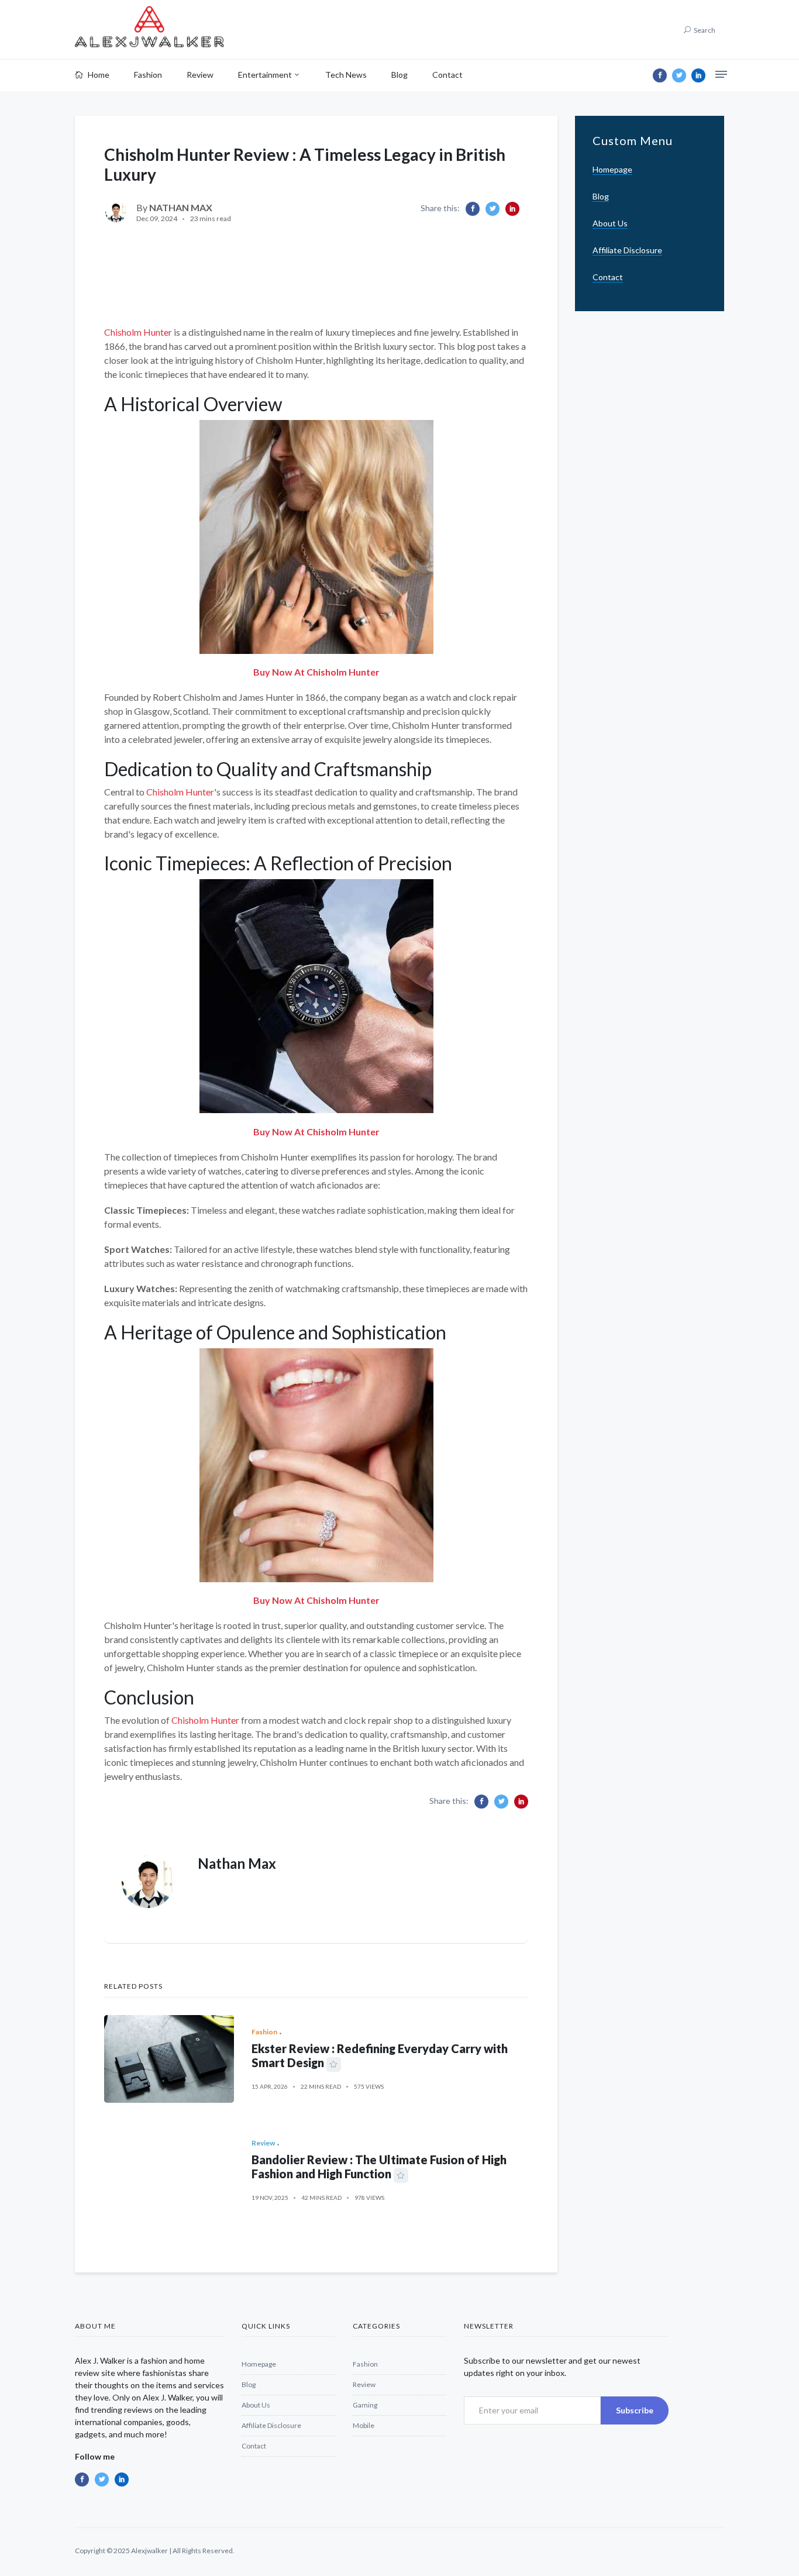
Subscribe (635, 2410)
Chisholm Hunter (138, 332)
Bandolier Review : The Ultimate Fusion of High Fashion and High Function (379, 2167)
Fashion (148, 75)
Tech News (346, 75)
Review (200, 75)
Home (98, 75)
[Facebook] (660, 75)
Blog (399, 75)
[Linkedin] (698, 75)
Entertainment (265, 75)
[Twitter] (679, 75)
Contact (447, 75)
